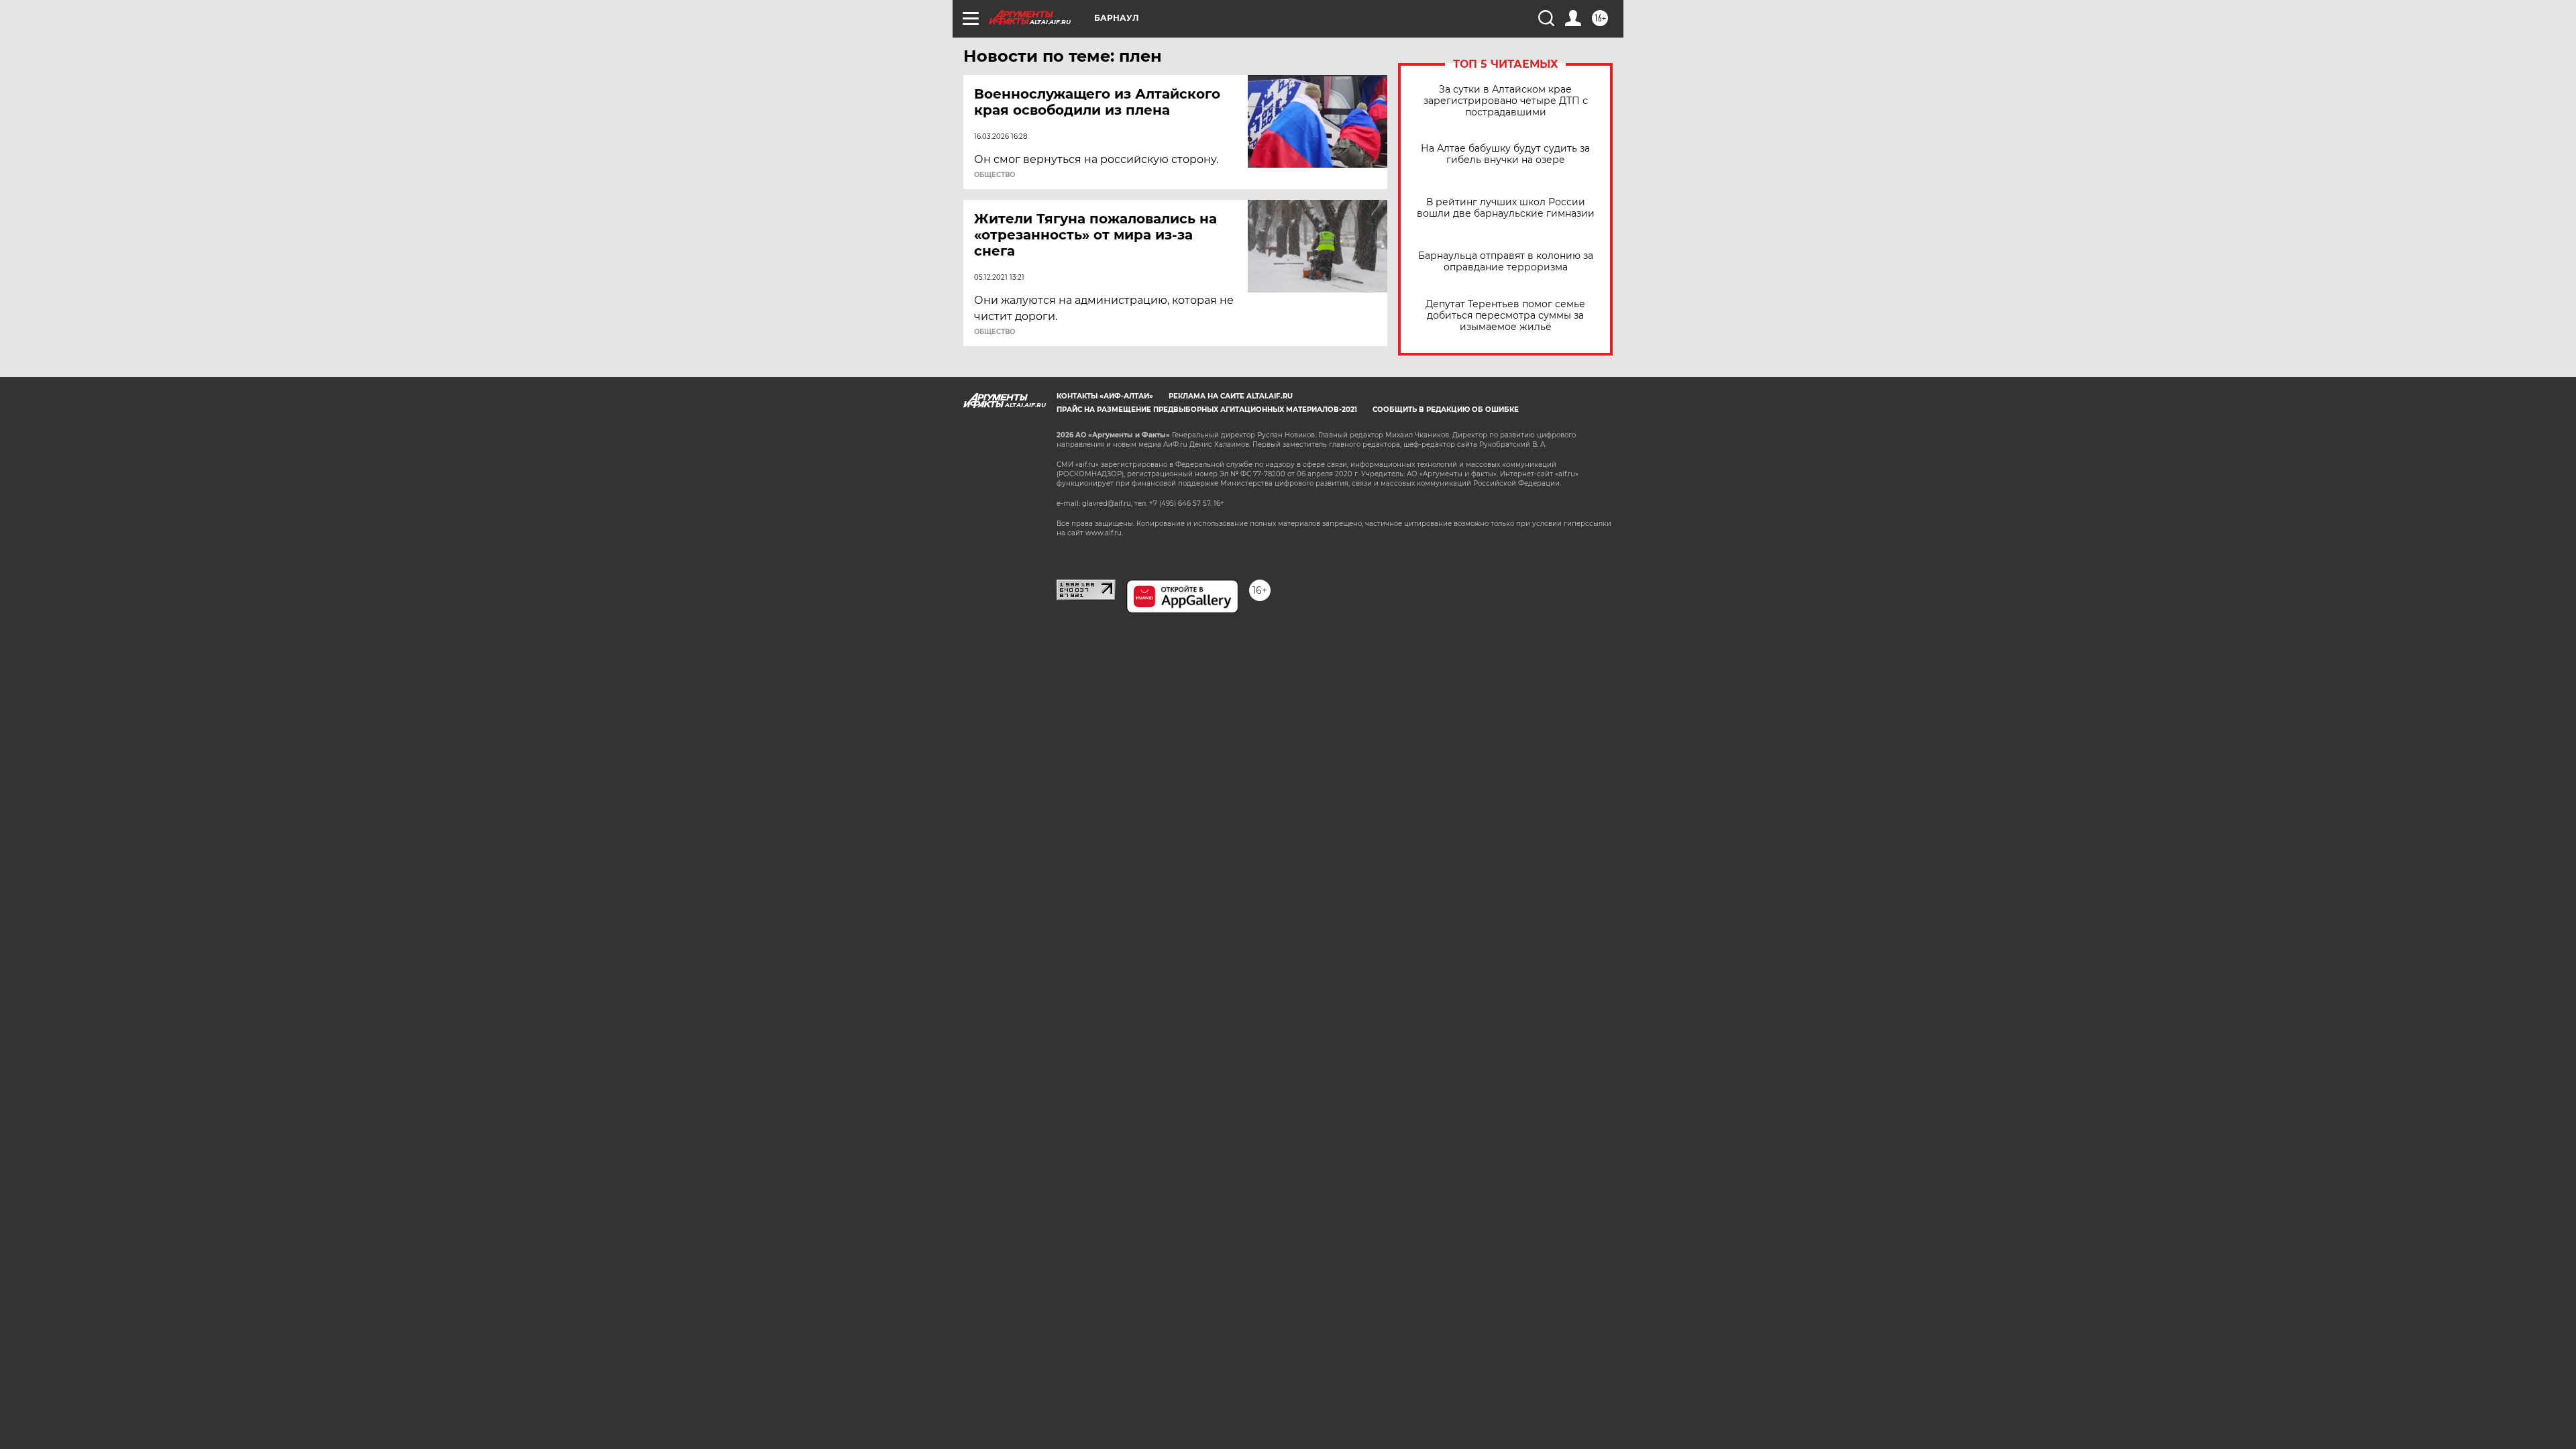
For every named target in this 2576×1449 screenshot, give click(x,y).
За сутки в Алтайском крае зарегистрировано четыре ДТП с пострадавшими (1506, 101)
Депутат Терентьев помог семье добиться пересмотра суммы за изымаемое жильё (1505, 316)
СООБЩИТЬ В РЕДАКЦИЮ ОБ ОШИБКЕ (1446, 410)
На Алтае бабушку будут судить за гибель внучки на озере (1505, 154)
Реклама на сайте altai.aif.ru (1231, 396)
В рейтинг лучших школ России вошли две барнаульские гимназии (1506, 208)
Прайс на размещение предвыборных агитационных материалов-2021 (1207, 410)
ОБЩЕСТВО (995, 175)
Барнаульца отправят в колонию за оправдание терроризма (1506, 262)
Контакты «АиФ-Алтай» (1105, 396)
